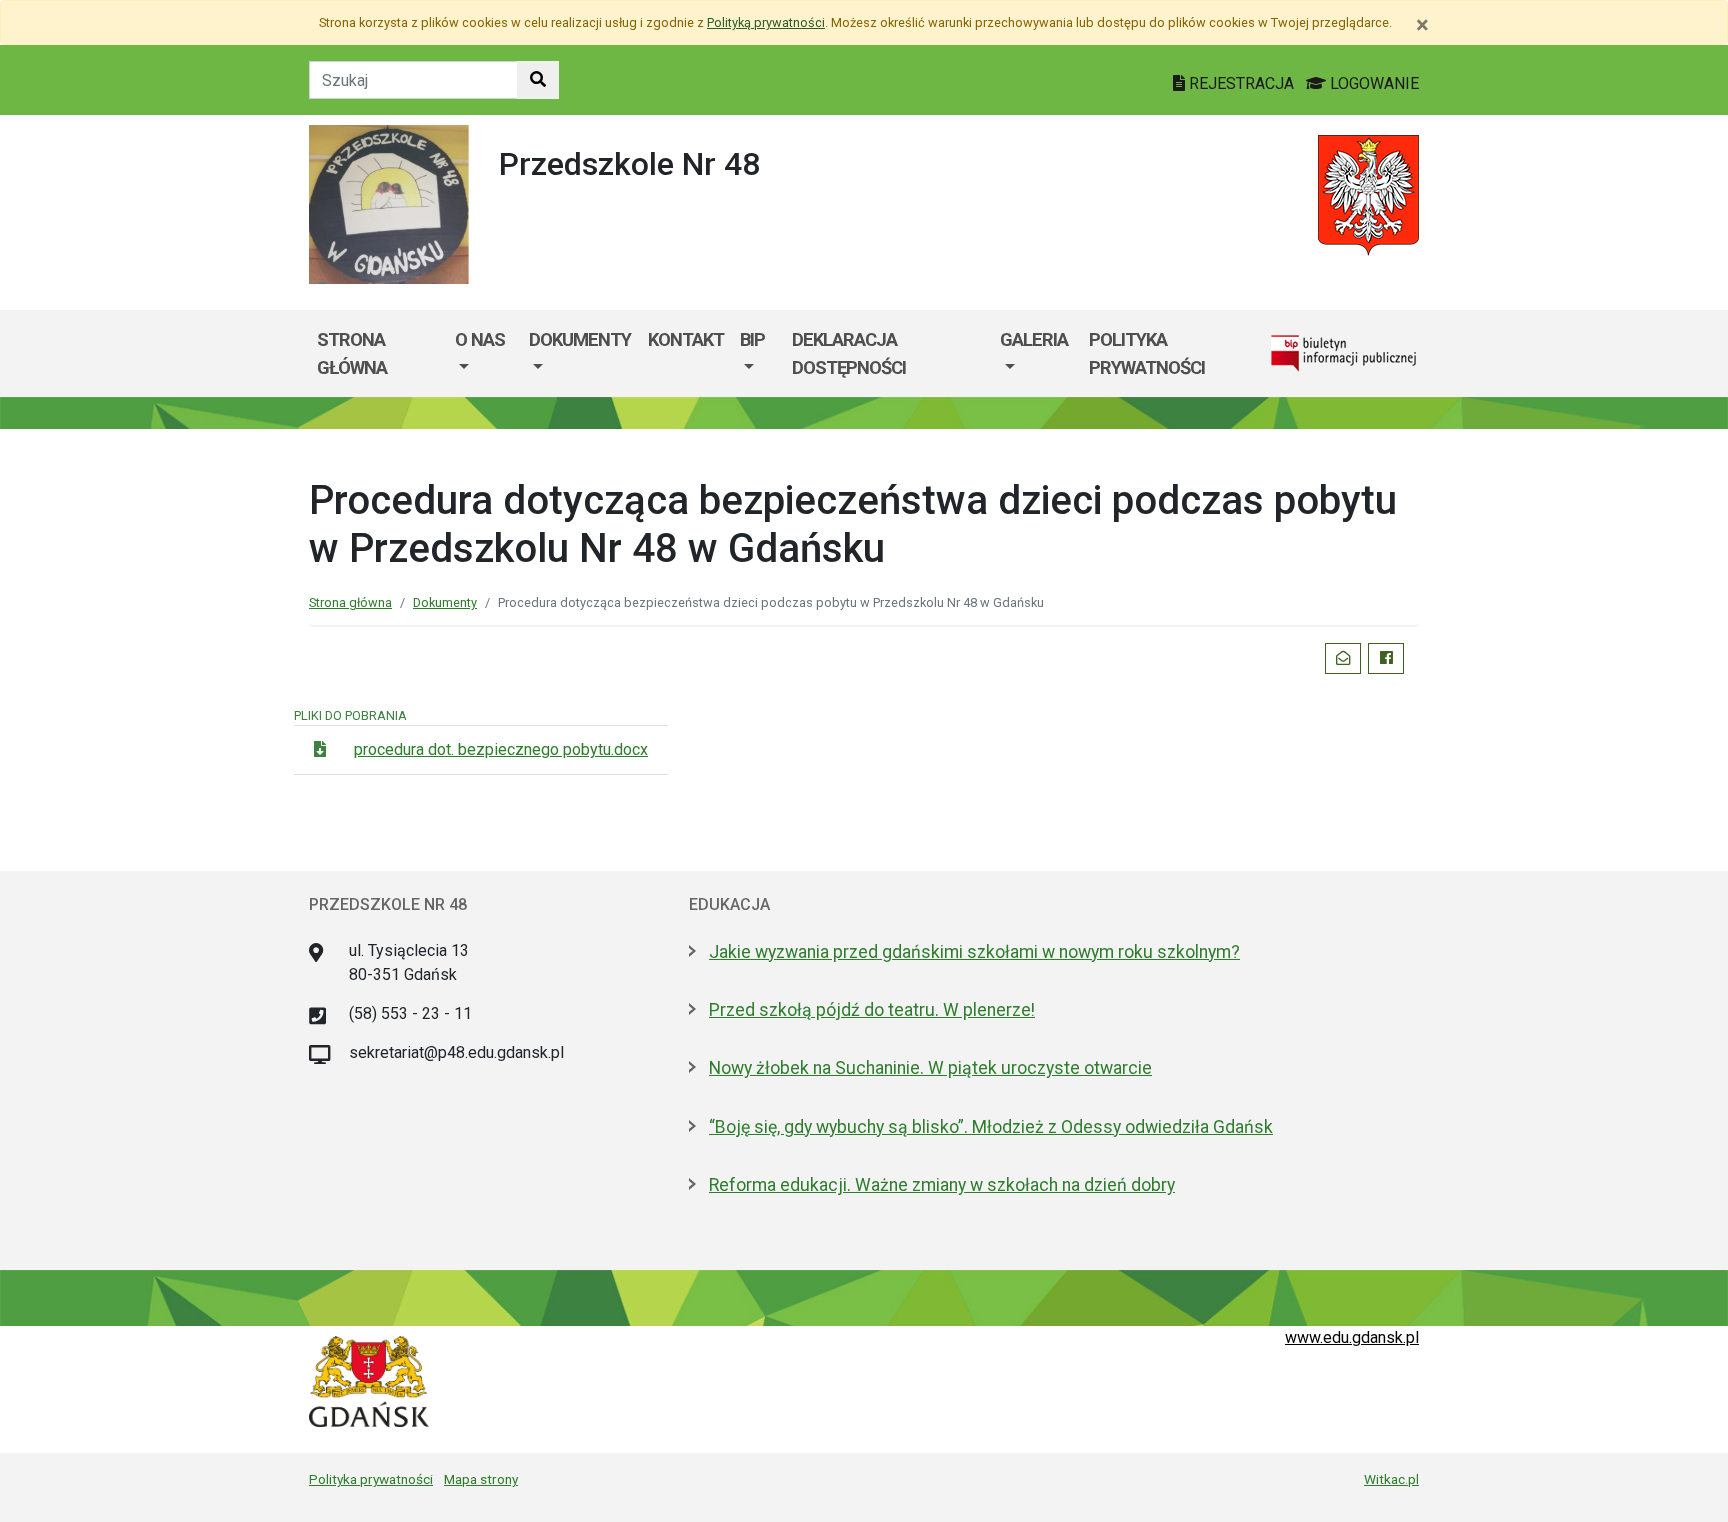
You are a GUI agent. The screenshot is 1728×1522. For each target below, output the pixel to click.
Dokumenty (580, 339)
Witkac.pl (1391, 1479)
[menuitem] (484, 353)
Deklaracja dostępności (849, 353)
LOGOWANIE (1372, 83)
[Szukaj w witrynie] (538, 80)
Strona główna (352, 353)
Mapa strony (481, 1479)
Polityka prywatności (1147, 353)
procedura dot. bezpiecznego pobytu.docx (501, 749)
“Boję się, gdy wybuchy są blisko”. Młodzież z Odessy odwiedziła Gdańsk (991, 1127)
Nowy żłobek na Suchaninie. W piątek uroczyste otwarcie (930, 1068)
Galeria (1034, 339)
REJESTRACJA (1241, 83)
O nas (480, 339)
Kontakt (686, 339)
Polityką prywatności (766, 22)
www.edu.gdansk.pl (1352, 1337)
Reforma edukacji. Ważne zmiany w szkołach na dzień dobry (942, 1185)
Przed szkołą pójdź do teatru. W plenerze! (872, 1010)
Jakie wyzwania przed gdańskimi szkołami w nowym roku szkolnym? (974, 952)
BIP (752, 339)
